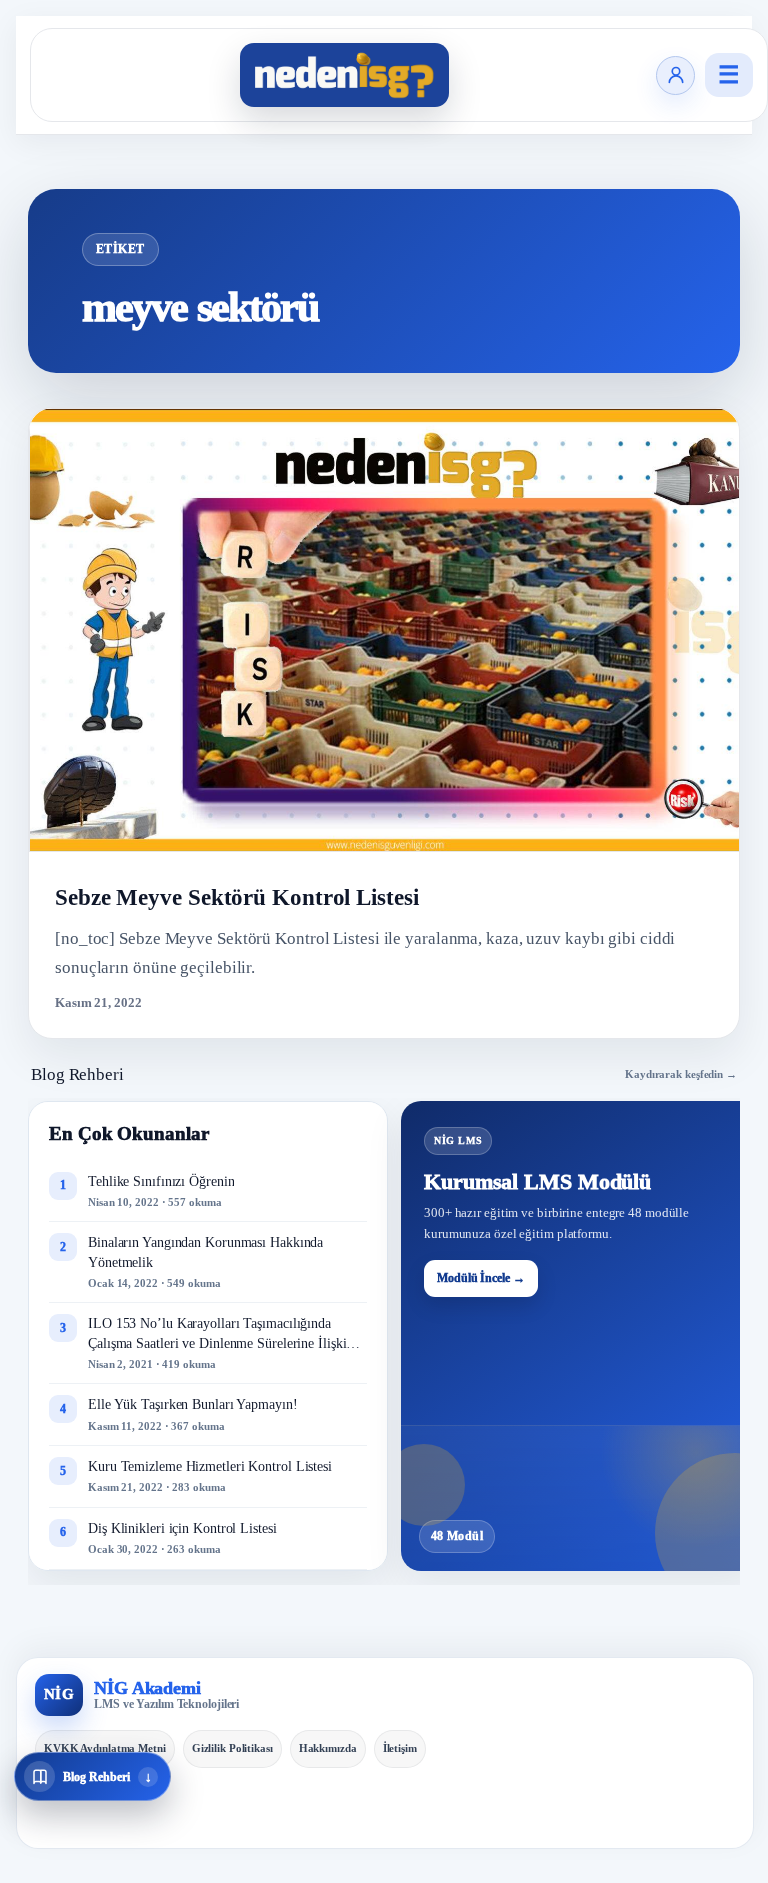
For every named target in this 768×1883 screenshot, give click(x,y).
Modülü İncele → (481, 1278)
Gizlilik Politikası (232, 1748)
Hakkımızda (328, 1748)
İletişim (400, 1748)
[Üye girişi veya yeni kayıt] (675, 75)
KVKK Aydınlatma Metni (105, 1748)
